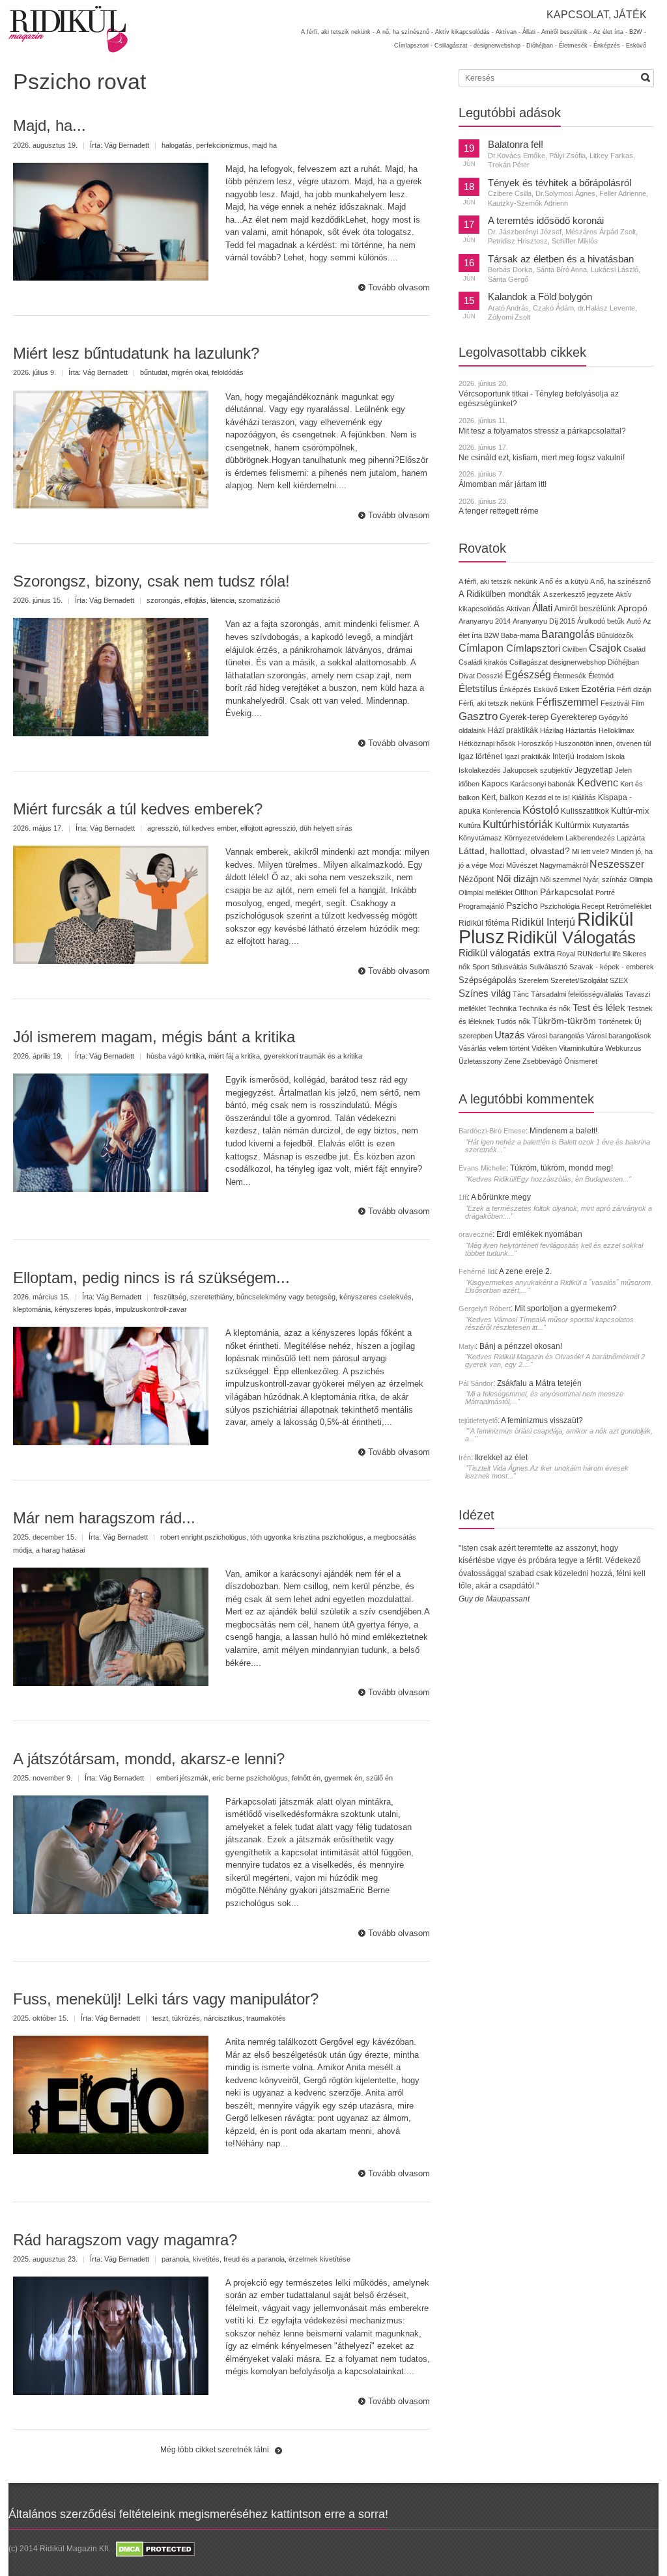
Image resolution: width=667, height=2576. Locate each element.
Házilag (552, 730)
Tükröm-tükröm (564, 1021)
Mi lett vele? (590, 852)
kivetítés (206, 2259)
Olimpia (641, 879)
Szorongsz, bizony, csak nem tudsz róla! (151, 581)
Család (634, 649)
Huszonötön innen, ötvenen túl (603, 743)
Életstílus (478, 689)
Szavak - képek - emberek (612, 967)
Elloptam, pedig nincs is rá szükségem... (151, 1278)
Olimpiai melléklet (486, 893)
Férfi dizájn (634, 689)
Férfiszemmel (567, 702)
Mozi (497, 865)
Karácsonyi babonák (543, 784)
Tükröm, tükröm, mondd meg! (561, 1168)
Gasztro (478, 716)
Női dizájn (517, 879)
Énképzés (516, 689)
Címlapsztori (533, 648)
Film (638, 703)
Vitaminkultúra (581, 1048)
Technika (502, 1008)
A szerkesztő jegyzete (578, 594)
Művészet (522, 865)
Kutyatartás (611, 825)
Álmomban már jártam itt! (503, 484)
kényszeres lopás (83, 1309)
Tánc (521, 994)
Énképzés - (609, 46)
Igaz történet (480, 756)
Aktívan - (508, 32)
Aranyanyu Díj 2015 (544, 621)
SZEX (619, 980)
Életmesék (570, 676)
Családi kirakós (483, 662)
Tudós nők (513, 1021)
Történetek (615, 1021)
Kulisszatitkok (585, 811)
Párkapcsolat (567, 892)
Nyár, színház (605, 879)
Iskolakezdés (480, 770)
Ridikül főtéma (485, 923)
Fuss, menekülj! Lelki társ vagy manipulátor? (166, 1999)
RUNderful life (599, 954)
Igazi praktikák (527, 756)
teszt (160, 2018)
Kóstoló (541, 810)
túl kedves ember (209, 828)
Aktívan (518, 609)
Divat (467, 676)
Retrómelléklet (629, 906)
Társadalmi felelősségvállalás (577, 994)
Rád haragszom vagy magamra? (125, 2240)
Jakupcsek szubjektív (538, 770)
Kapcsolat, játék (597, 15)
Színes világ (485, 993)
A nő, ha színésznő (620, 581)
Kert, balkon (503, 797)
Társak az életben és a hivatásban (561, 259)
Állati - (531, 32)
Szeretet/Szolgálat (579, 980)
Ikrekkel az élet (501, 1458)
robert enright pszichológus (203, 1537)
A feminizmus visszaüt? (542, 1420)
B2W (491, 635)
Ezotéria (598, 689)
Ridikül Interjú (543, 922)
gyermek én (343, 1778)
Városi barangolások (619, 1036)
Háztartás (581, 730)
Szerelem (533, 980)
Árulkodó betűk (601, 621)
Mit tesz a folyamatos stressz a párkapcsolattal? (542, 431)
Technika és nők (545, 1008)
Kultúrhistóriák (518, 824)
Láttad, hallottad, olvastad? (514, 851)
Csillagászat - (453, 46)
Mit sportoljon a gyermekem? (566, 1309)
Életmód (601, 676)
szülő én (379, 1778)
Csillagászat (529, 662)
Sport (481, 967)
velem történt (509, 1048)
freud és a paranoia (254, 2259)
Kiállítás (584, 797)
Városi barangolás (556, 1036)
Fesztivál (615, 703)
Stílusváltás (509, 967)
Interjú (563, 756)
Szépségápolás (488, 980)
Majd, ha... (50, 125)
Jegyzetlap (594, 770)
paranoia (175, 2259)
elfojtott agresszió (268, 828)
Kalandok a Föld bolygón (540, 297)
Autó (634, 621)
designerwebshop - (499, 46)
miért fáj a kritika (234, 1056)
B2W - (638, 32)
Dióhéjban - (542, 46)
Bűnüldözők (615, 635)
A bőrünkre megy (501, 1197)
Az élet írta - (610, 32)
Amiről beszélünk (585, 609)
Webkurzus (623, 1048)
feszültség (170, 1297)
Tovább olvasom (399, 287)
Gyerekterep (574, 717)
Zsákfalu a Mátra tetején (539, 1383)
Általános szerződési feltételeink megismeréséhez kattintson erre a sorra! (198, 2514)
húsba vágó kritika (176, 1056)
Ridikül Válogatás (571, 937)
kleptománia (32, 1309)
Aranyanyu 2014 (485, 621)
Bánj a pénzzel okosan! (521, 1346)
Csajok (605, 648)
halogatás (177, 145)
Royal (566, 954)
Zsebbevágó (542, 1061)
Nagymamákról (563, 865)
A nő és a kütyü (564, 581)
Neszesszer (617, 864)
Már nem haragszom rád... (104, 1518)
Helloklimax (617, 730)
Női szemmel (561, 879)
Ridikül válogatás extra (507, 953)
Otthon (526, 893)
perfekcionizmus (222, 145)
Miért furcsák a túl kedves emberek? (138, 809)
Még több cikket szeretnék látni (215, 2450)
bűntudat (154, 372)
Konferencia (502, 811)
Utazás (510, 1035)
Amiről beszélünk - (566, 32)
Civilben (575, 649)
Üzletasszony (480, 1061)
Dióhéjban (623, 662)
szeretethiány (211, 1297)
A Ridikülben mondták (501, 594)
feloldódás (228, 372)
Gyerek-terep (524, 717)
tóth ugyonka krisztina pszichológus (307, 1537)
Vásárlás (473, 1048)
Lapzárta (631, 838)
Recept (593, 906)
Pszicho (522, 906)
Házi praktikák (513, 730)
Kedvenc (598, 783)
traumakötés (266, 2018)
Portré (605, 893)
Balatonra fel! (516, 145)
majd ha (264, 145)
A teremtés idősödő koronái (546, 221)
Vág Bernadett (127, 145)
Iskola (615, 756)
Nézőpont (476, 879)
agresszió (163, 828)
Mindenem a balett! (563, 1131)
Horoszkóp (535, 743)
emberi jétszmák (182, 1778)
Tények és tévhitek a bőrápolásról (560, 183)
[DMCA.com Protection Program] (154, 2549)
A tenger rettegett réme (499, 511)
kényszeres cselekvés (376, 1297)
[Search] (646, 77)
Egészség (528, 675)
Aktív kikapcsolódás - (464, 32)
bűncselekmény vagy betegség (286, 1297)
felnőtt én (306, 1778)
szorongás (163, 600)
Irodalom (590, 756)
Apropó (632, 608)
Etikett (569, 689)
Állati (542, 608)
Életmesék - (575, 46)
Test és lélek (599, 1007)
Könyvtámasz (480, 838)
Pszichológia (560, 906)
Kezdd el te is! (548, 797)
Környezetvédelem (534, 838)
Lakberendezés (590, 838)
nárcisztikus (223, 2018)
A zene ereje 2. (525, 1271)
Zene (512, 1061)
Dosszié (490, 676)
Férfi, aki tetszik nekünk (496, 703)
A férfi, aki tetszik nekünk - (338, 32)
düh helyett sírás (326, 828)
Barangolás (568, 634)
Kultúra (470, 825)
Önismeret (581, 1061)
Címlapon (482, 648)
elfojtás (195, 600)
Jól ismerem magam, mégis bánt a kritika (154, 1037)
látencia (222, 600)
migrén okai (190, 372)
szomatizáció (259, 600)
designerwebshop (578, 662)
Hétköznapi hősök (487, 743)
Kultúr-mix (630, 811)
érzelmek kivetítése (319, 2259)
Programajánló (481, 906)
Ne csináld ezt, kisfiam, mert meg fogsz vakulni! (542, 458)
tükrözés (186, 2018)
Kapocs (496, 784)
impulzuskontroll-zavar (151, 1309)
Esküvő (636, 46)
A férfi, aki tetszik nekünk (498, 581)
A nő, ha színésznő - (405, 32)
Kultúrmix (573, 825)
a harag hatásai (60, 1550)
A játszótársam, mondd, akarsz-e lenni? (149, 1759)
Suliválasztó (548, 967)
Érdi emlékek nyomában (539, 1234)
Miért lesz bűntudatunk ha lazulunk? (136, 353)
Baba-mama (520, 635)
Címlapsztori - (413, 46)
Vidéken (544, 1048)
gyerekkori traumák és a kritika (313, 1056)
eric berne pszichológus (250, 1778)
